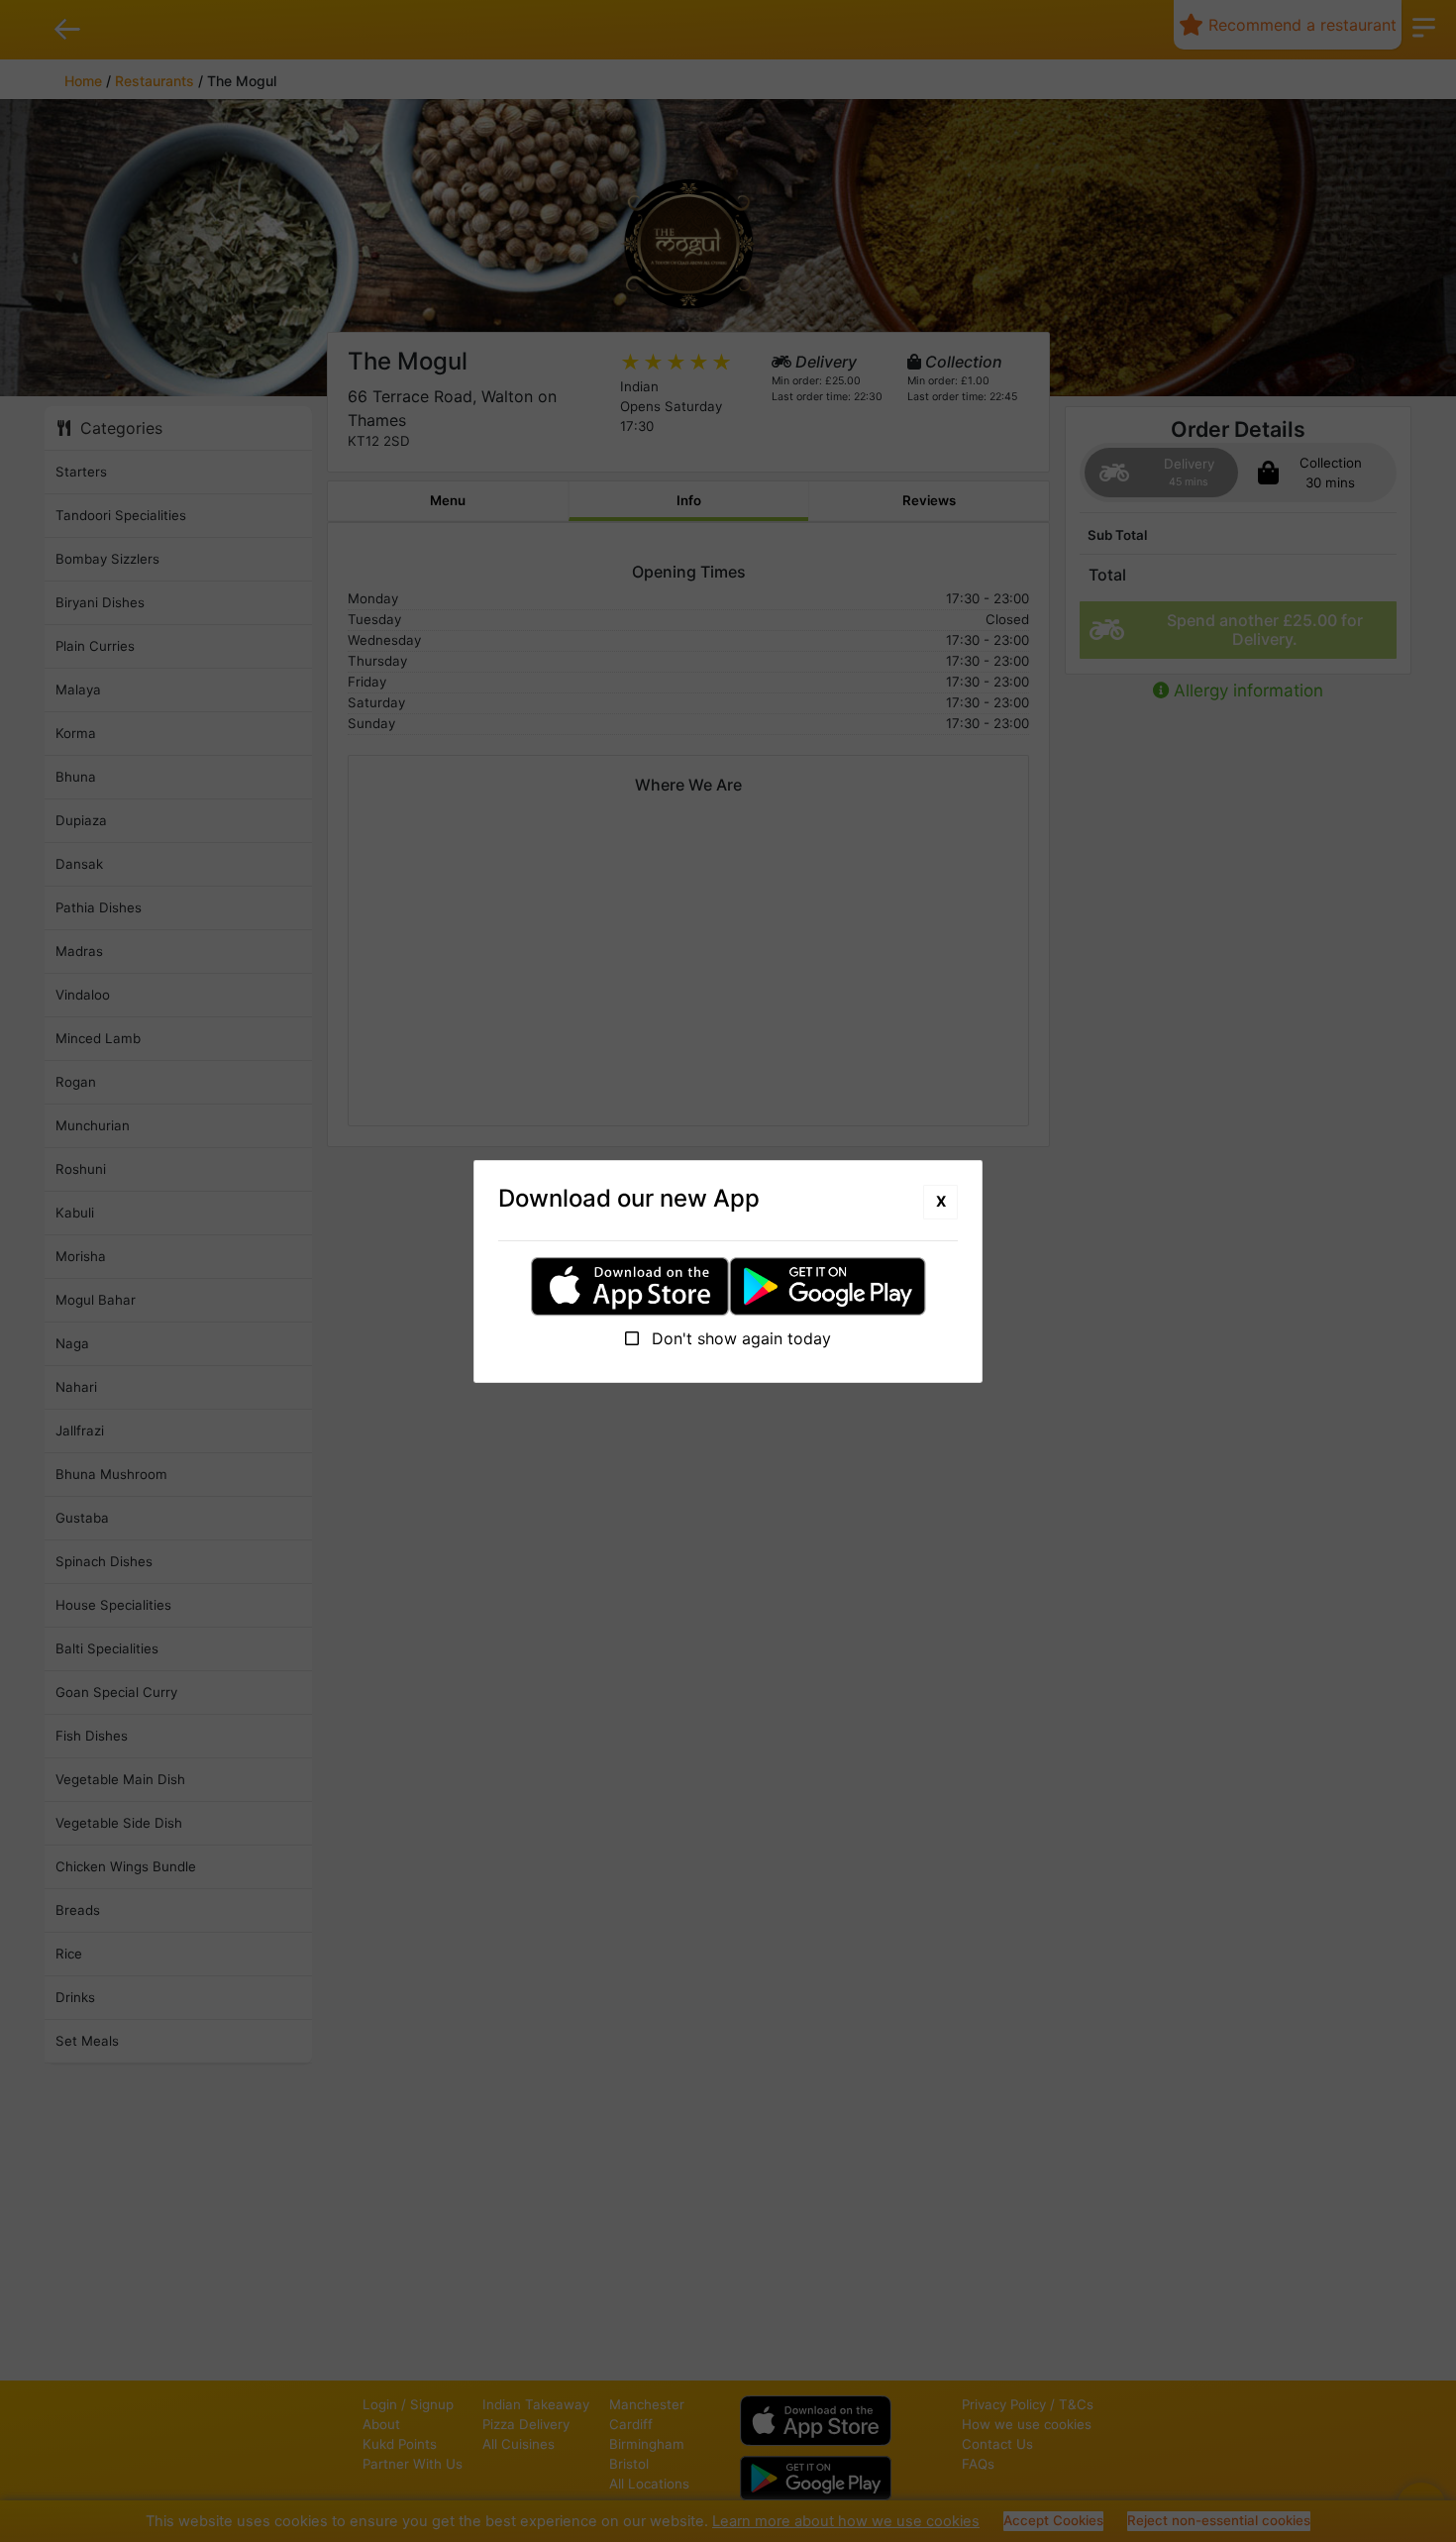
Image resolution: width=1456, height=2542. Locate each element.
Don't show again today (739, 1338)
